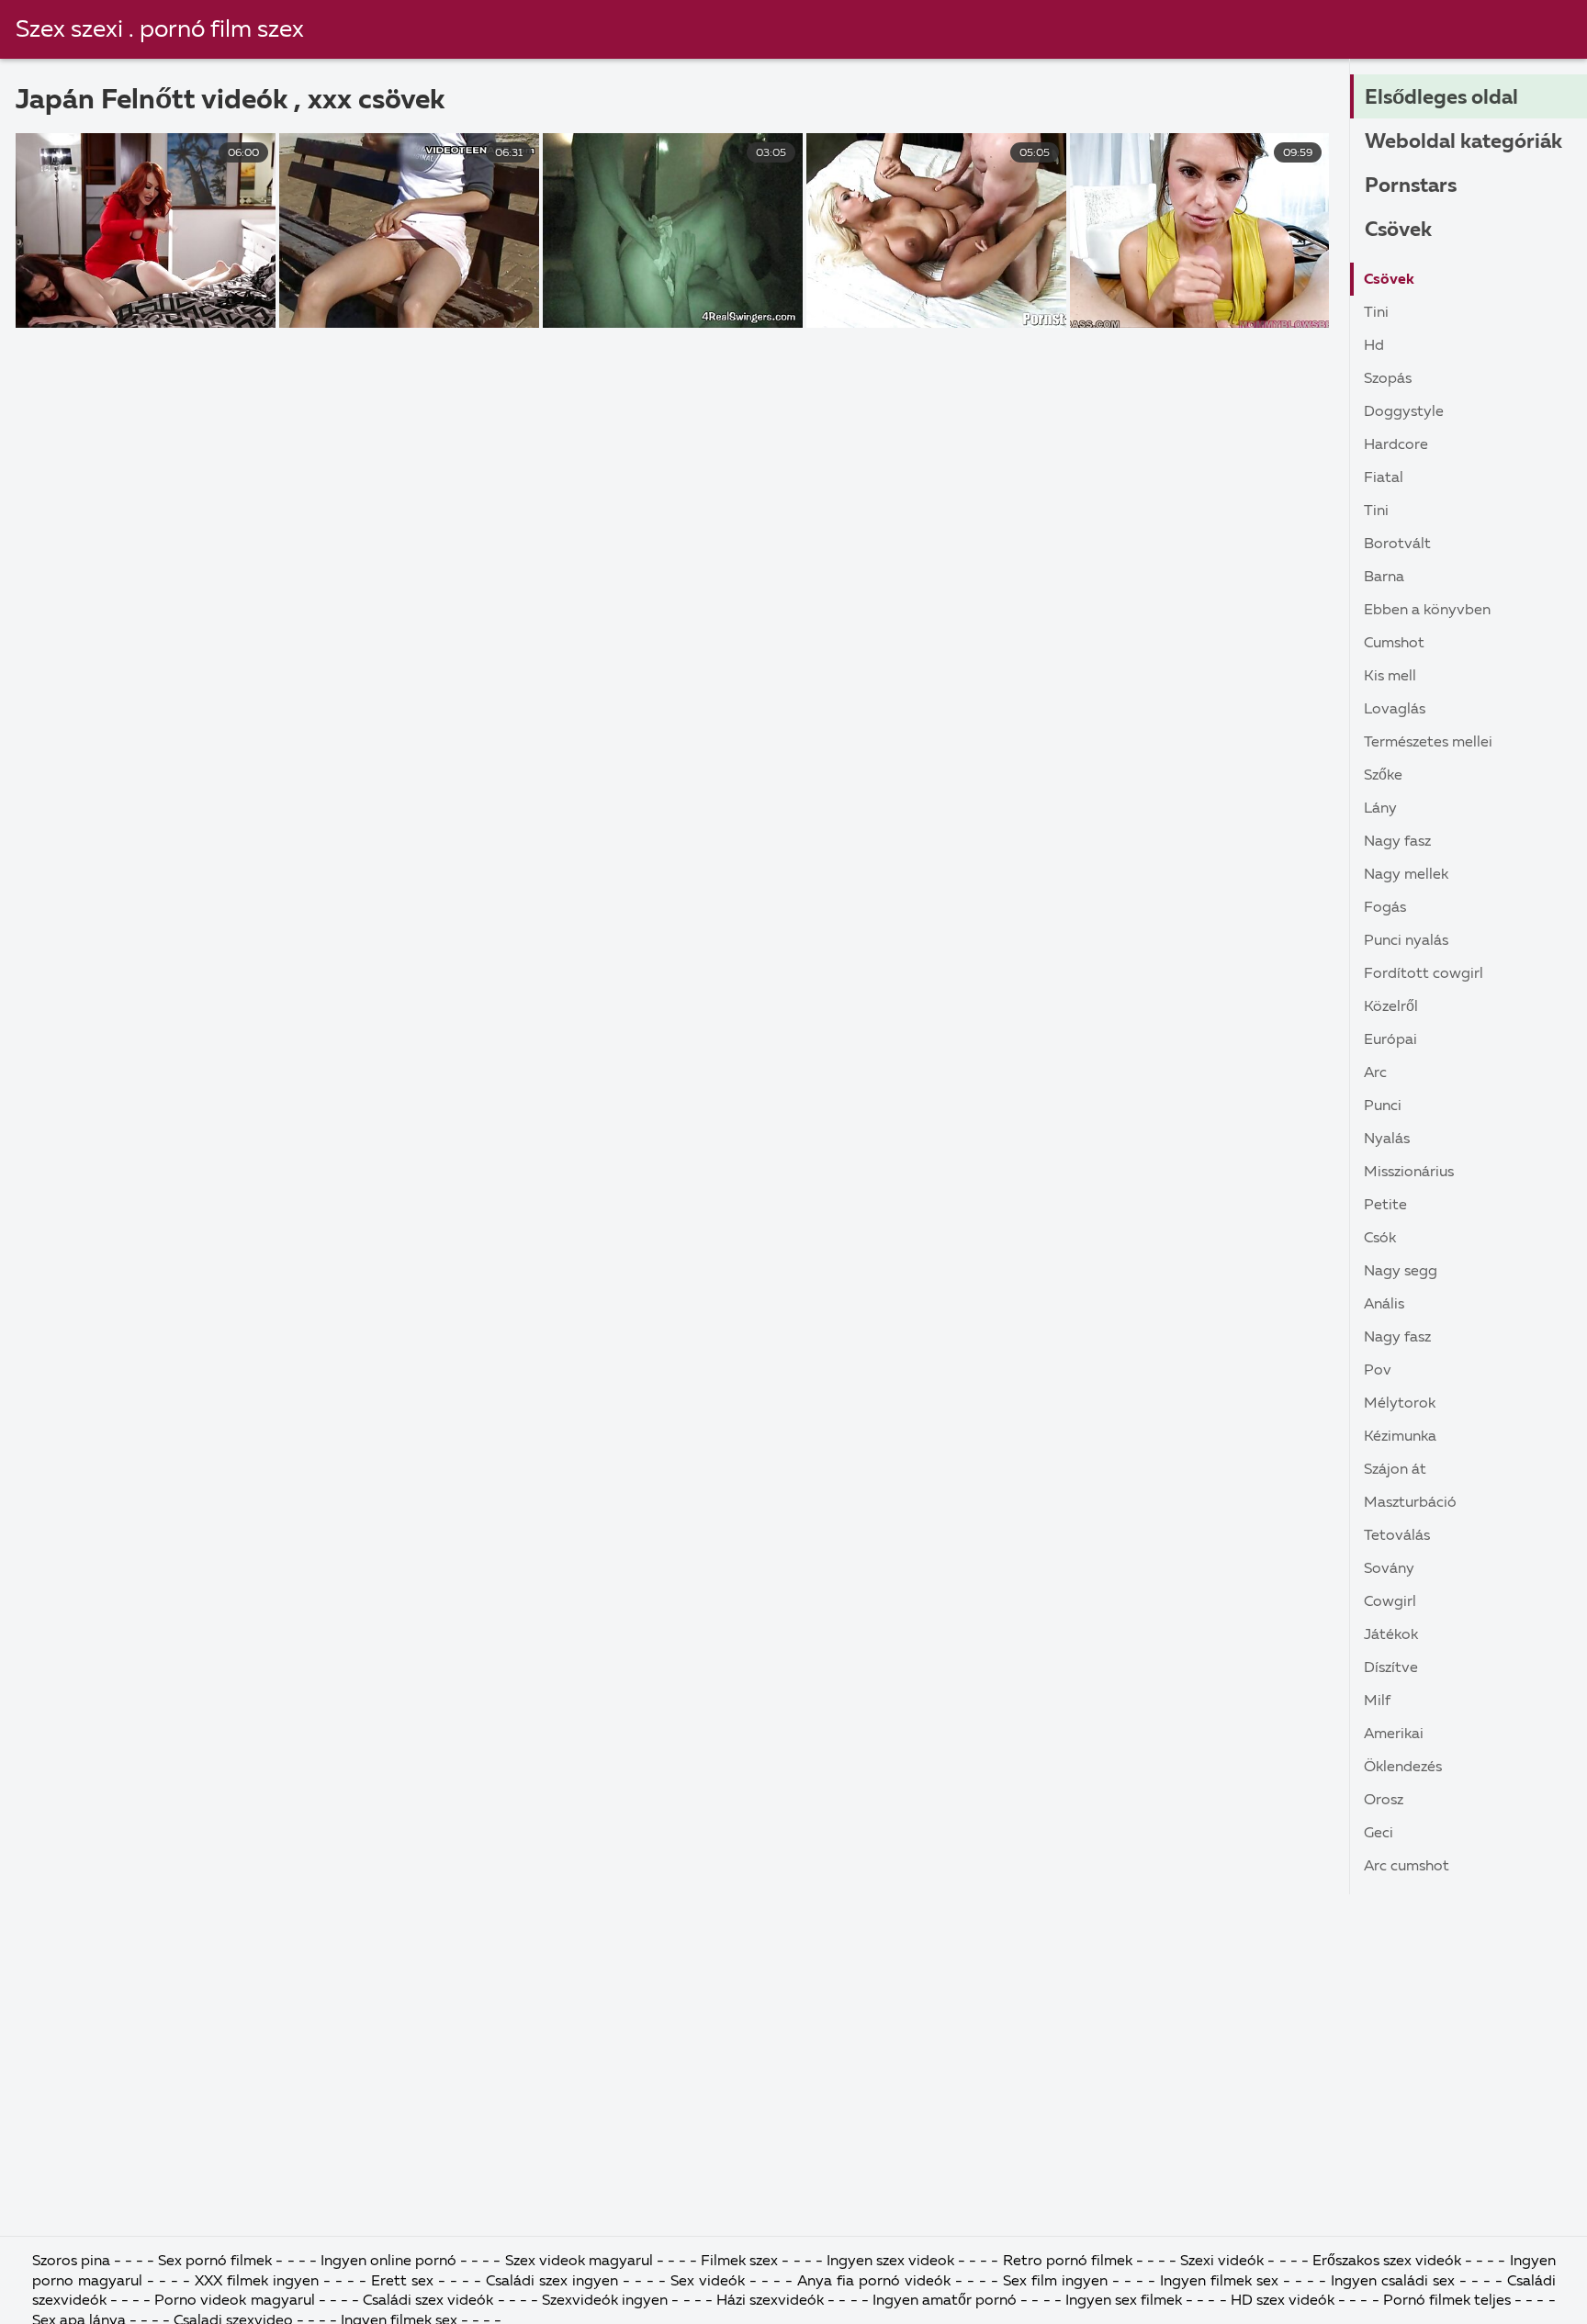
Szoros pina (73, 2262)
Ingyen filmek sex (1219, 2282)
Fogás (1385, 908)
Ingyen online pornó (390, 2262)
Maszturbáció (1410, 1503)
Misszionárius (1409, 1173)
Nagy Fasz (1397, 842)
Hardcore (1396, 445)
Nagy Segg (1401, 1272)
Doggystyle (1404, 412)
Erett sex (405, 2282)
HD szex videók (1283, 2301)
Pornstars (1411, 186)
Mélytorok (1400, 1404)
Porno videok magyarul (234, 2301)
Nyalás (1387, 1140)
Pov (1378, 1371)
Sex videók (710, 2282)
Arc (1375, 1073)
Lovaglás (1395, 710)
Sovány (1389, 1569)
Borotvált (1397, 545)
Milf (1377, 1701)
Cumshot (1394, 644)
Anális (1384, 1305)
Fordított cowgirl (1424, 974)
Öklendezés (1403, 1768)
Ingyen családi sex (1393, 2282)
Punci (1383, 1106)
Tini (1376, 313)
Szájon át (1395, 1470)
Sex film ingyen (1055, 2282)
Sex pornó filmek (217, 2262)
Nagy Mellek (1406, 875)
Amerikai (1394, 1735)
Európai (1390, 1040)
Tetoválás (1397, 1536)
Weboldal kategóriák (1463, 142)
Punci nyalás (1406, 941)
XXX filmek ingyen (257, 2282)
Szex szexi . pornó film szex (160, 30)
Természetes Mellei (1428, 743)
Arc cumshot (1407, 1867)
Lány (1380, 809)
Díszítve (1391, 1668)
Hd (1374, 346)
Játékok (1391, 1635)
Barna (1384, 578)
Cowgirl (1390, 1602)
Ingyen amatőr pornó (945, 2301)
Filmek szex (739, 2262)
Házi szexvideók (772, 2301)
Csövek (1398, 230)
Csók (1380, 1239)
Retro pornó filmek (1068, 2262)
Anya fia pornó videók (876, 2282)
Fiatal (1384, 478)
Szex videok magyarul (579, 2262)
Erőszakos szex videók (1389, 2262)
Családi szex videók (430, 2301)
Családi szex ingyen (554, 2282)
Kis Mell (1390, 677)
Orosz (1384, 1801)
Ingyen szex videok (892, 2262)
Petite (1385, 1206)
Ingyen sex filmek (1126, 2301)
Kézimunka (1400, 1437)
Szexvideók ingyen (607, 2301)
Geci (1379, 1834)
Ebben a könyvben (1427, 611)
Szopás (1388, 379)
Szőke (1383, 776)
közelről (1391, 1007)
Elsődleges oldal (1441, 98)
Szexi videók (1222, 2262)
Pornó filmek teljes (1447, 2301)
